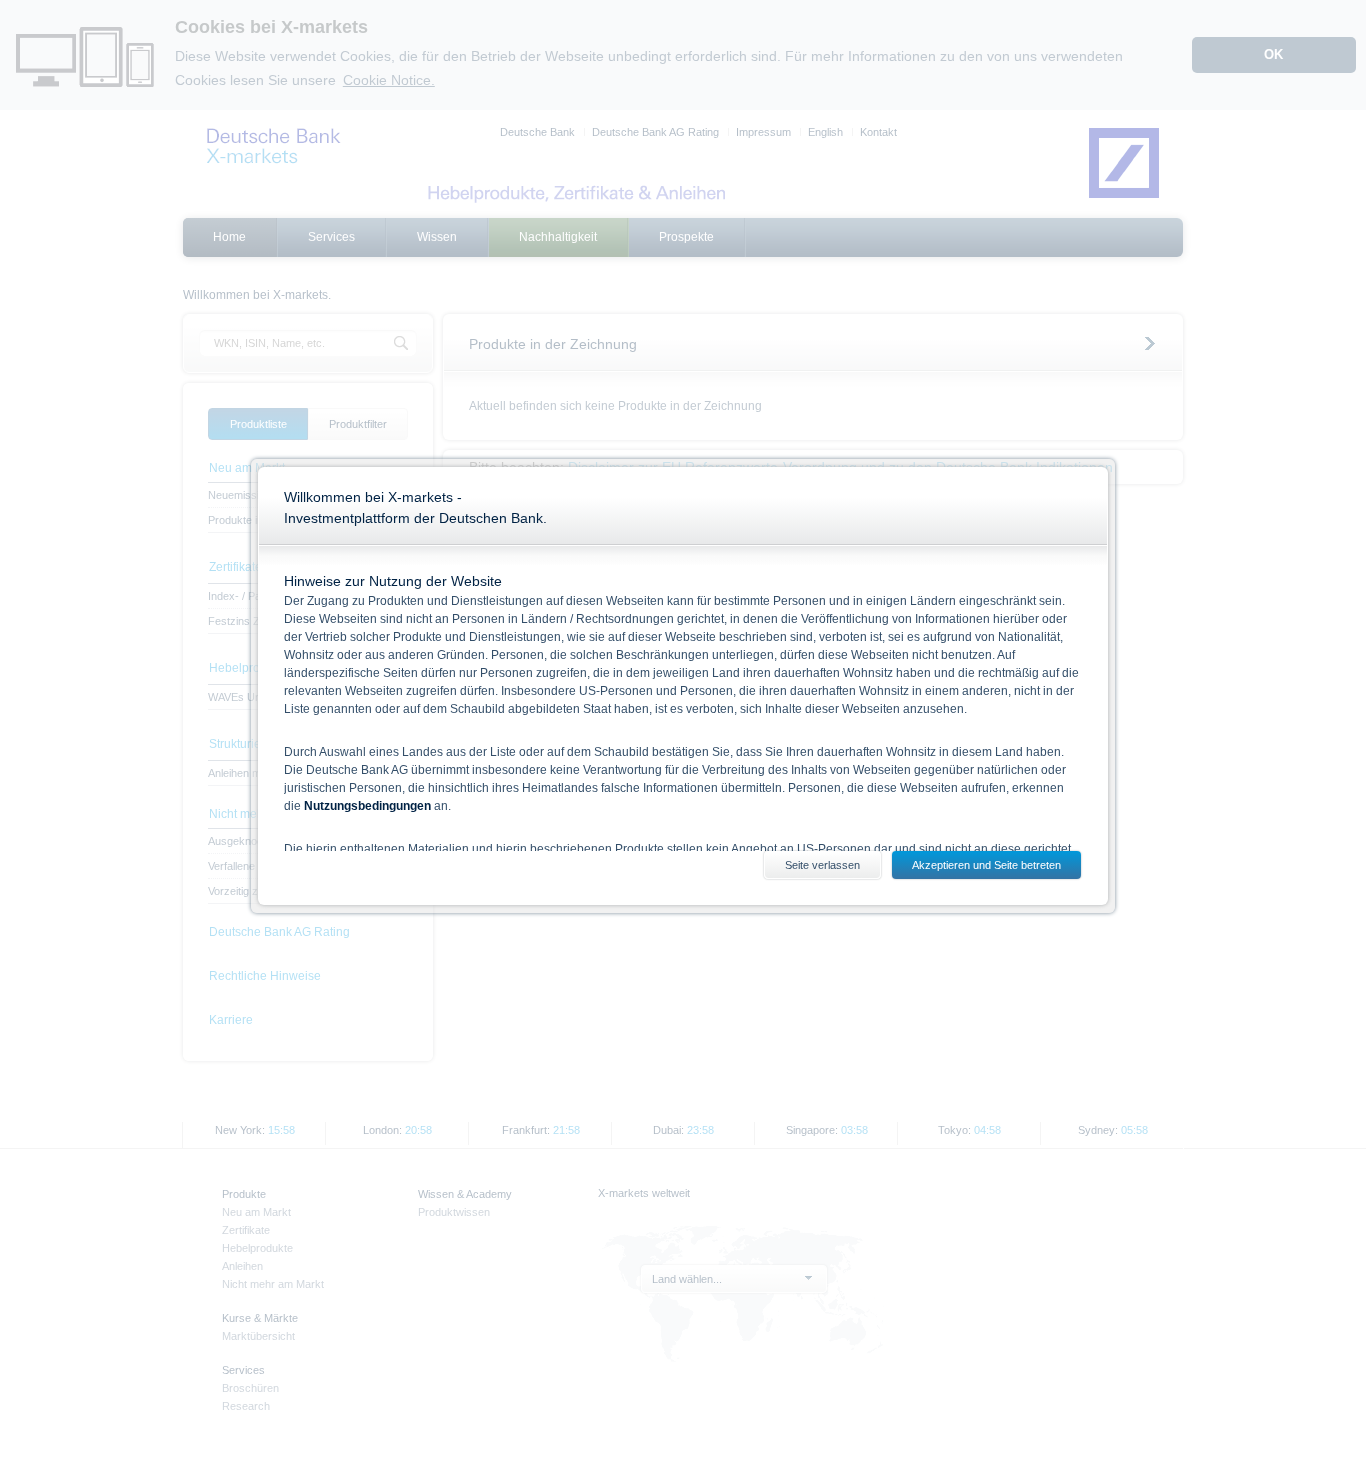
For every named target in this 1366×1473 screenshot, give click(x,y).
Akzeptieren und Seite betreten (986, 865)
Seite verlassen (822, 865)
